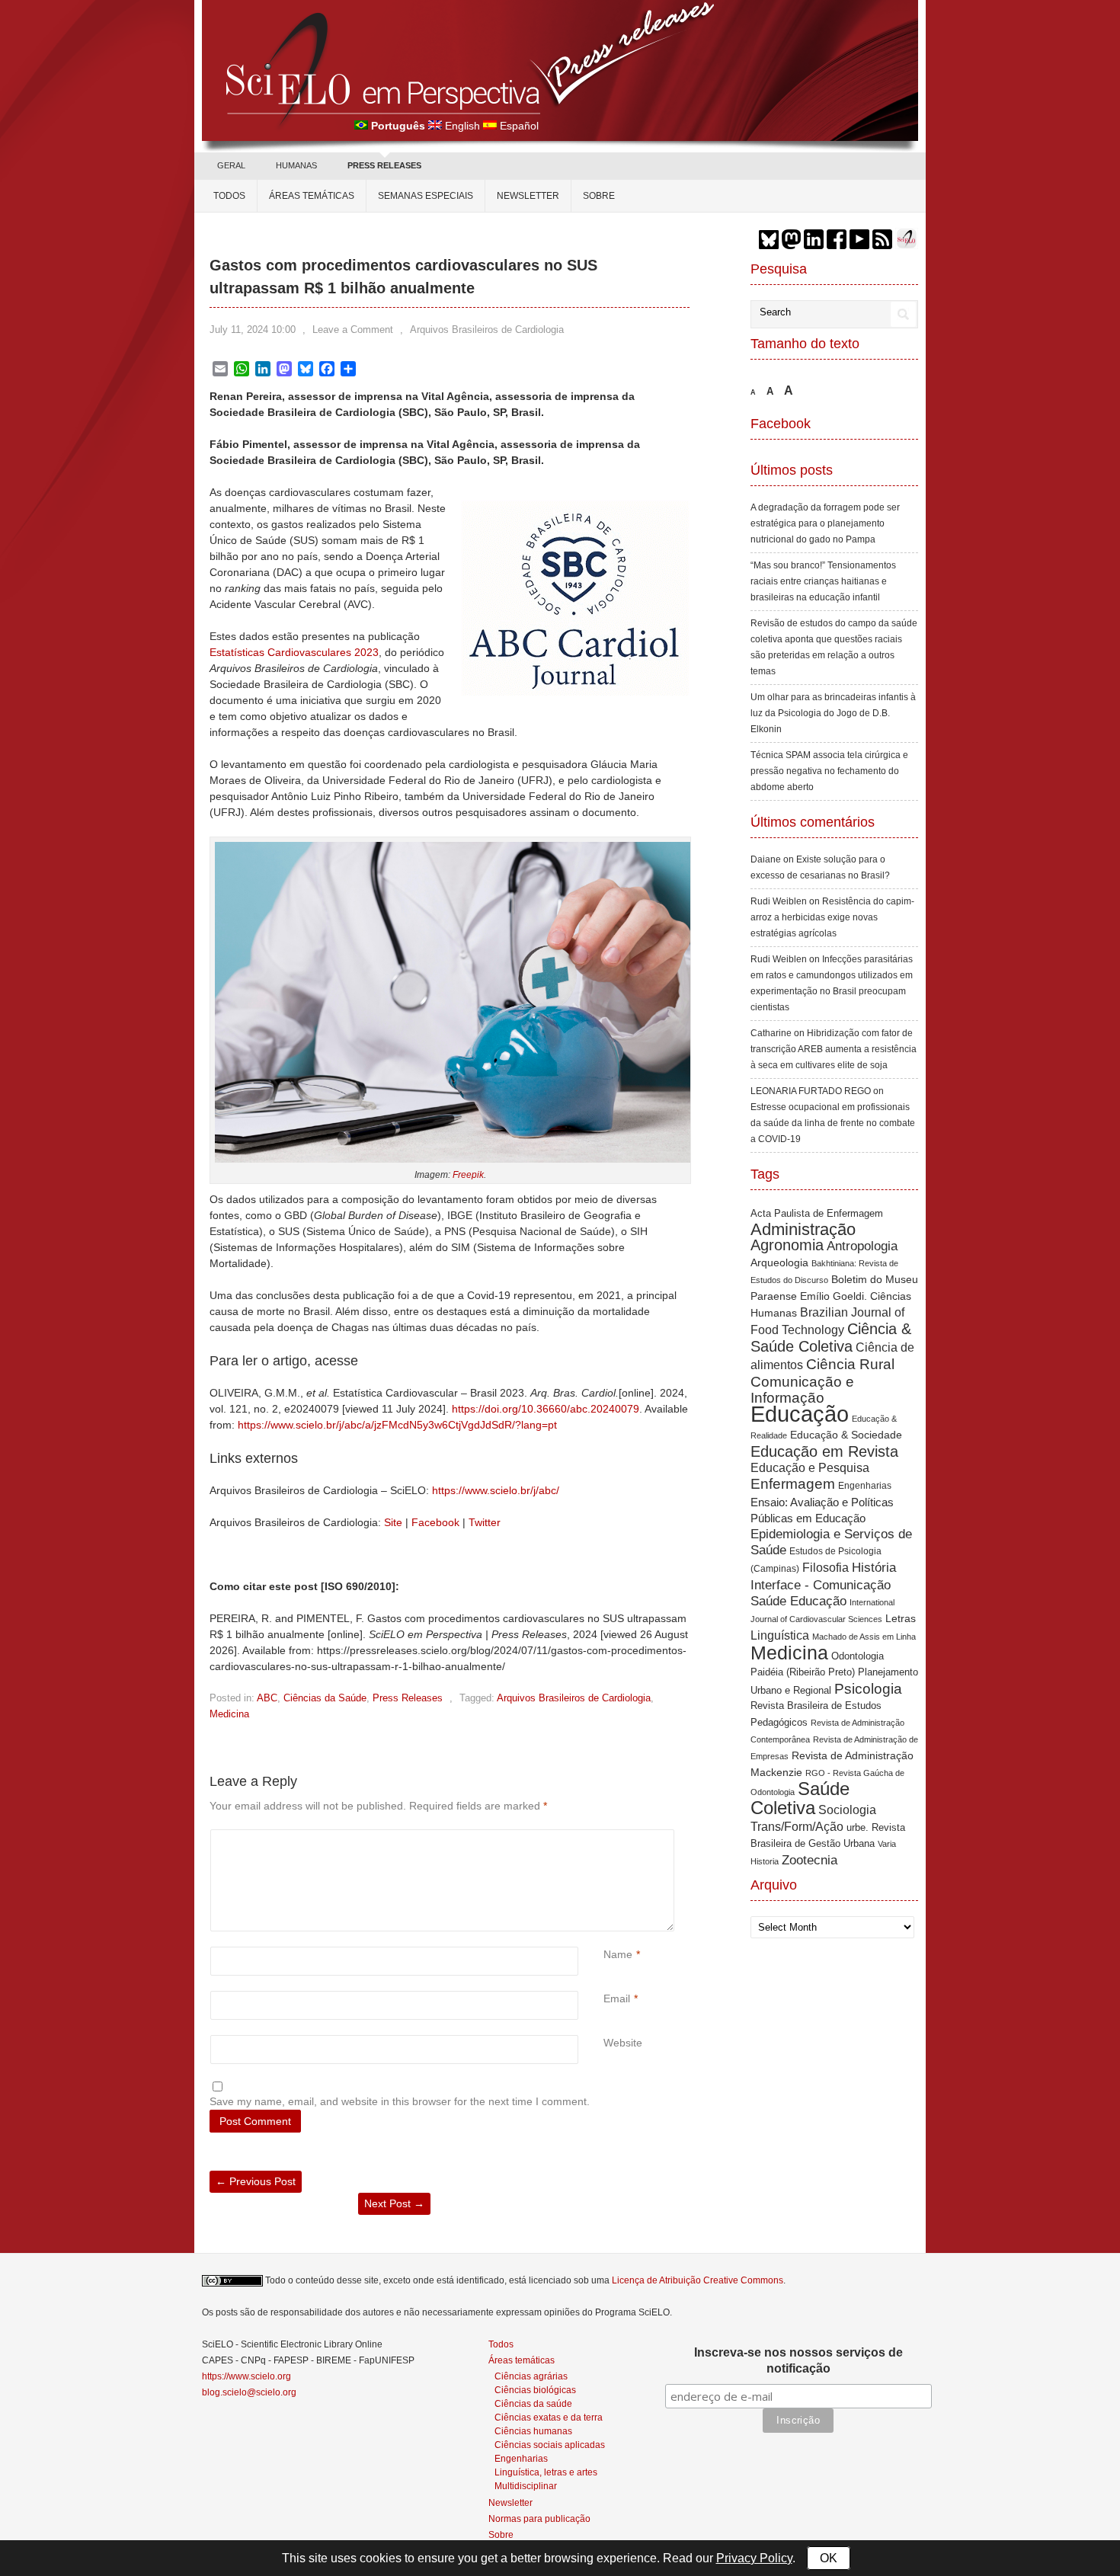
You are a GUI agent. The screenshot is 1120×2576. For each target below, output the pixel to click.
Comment (605, 1837)
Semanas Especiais (426, 196)
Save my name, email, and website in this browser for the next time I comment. (400, 2101)
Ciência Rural (850, 1364)
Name (618, 1954)
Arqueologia (779, 1262)
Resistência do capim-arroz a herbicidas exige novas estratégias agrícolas (832, 917)
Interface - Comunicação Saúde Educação (821, 1593)
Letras (901, 1619)
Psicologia (868, 1689)
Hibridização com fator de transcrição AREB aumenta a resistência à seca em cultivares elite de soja (834, 1049)
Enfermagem (793, 1484)
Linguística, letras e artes (546, 2472)
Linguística (780, 1635)
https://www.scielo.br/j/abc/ (496, 1490)
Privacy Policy (754, 2558)
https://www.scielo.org (246, 2376)
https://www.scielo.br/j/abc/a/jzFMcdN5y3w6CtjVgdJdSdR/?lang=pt (397, 1425)
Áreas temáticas (312, 196)
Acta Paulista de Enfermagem (817, 1213)
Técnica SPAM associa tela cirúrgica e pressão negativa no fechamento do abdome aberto (829, 771)
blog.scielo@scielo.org (249, 2392)
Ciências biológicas (535, 2390)
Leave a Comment (353, 330)
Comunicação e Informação (802, 1390)
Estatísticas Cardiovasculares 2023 (294, 652)
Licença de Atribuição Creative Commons (698, 2280)
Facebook (435, 1522)
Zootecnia (810, 1860)
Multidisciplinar (526, 2486)
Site (393, 1522)
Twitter (485, 1522)
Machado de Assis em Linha (864, 1637)
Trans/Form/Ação (797, 1826)
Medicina (229, 1714)
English (462, 126)
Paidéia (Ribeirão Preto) (803, 1672)
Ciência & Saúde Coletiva (831, 1338)
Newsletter (528, 196)
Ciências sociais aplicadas (550, 2445)
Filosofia (826, 1567)
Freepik (468, 1175)
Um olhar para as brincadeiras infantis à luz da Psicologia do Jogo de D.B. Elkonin (833, 713)
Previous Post (256, 2181)
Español (519, 126)
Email (617, 1998)
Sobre (599, 196)
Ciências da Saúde (325, 1698)
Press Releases (408, 1698)
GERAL (231, 165)
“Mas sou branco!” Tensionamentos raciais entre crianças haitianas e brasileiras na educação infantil (823, 581)
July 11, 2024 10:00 (253, 330)
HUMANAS (296, 165)
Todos (229, 196)
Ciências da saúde (533, 2403)
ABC (267, 1698)
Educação (800, 1414)
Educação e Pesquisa (810, 1468)
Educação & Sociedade (846, 1435)
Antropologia (862, 1246)
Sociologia (847, 1810)
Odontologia (858, 1656)
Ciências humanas (533, 2431)
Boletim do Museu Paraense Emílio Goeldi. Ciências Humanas (834, 1296)
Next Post (394, 2203)
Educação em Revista (824, 1451)
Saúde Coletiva (800, 1798)
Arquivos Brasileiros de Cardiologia (487, 330)
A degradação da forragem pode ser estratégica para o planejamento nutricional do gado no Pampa (825, 523)
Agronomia (787, 1245)
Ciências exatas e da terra (549, 2417)
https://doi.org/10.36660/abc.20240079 (546, 1409)
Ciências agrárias (531, 2376)
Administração (803, 1229)
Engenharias (865, 1486)
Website (623, 2043)
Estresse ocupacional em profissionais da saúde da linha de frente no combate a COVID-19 (833, 1123)
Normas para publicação (539, 2519)
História (874, 1567)
